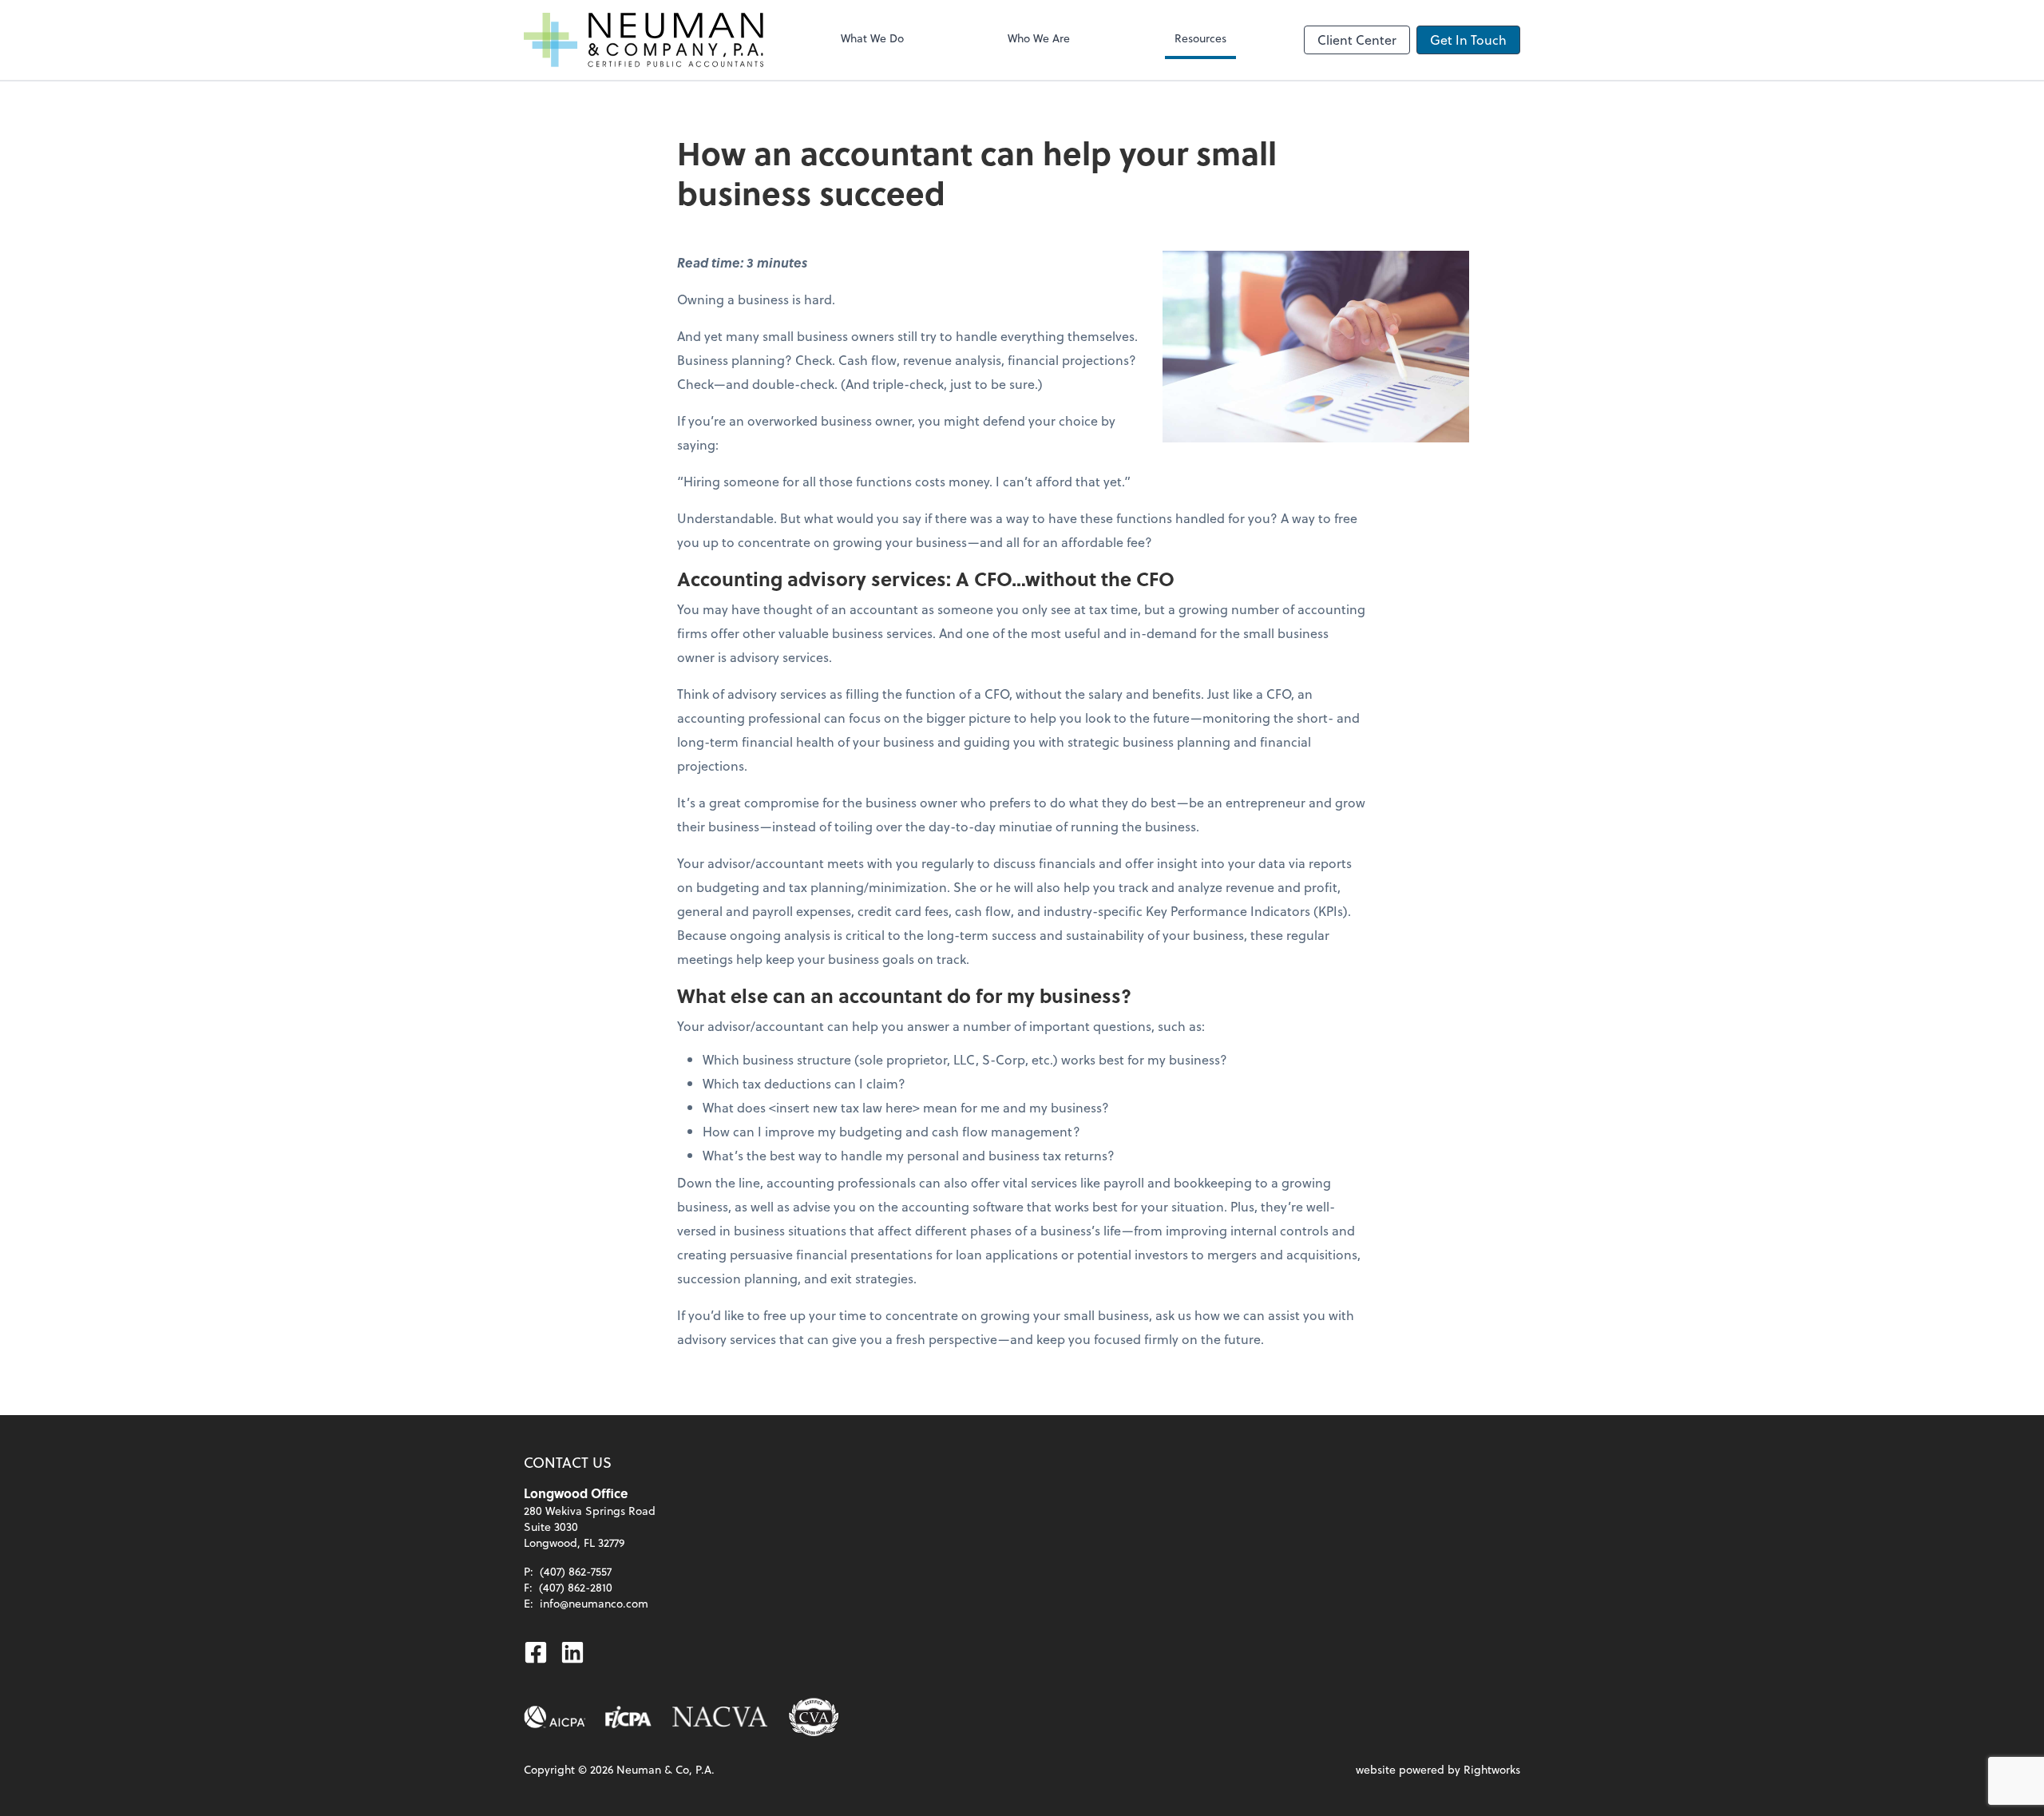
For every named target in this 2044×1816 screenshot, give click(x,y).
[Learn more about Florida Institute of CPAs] (628, 1717)
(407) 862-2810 (576, 1587)
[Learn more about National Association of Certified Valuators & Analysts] (720, 1717)
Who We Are (1039, 38)
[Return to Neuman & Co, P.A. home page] (644, 40)
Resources (1200, 38)
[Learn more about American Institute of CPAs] (555, 1717)
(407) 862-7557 (576, 1571)
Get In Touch (1468, 40)
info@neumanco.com (594, 1603)
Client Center (1357, 40)
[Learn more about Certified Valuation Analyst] (814, 1717)
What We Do (872, 38)
